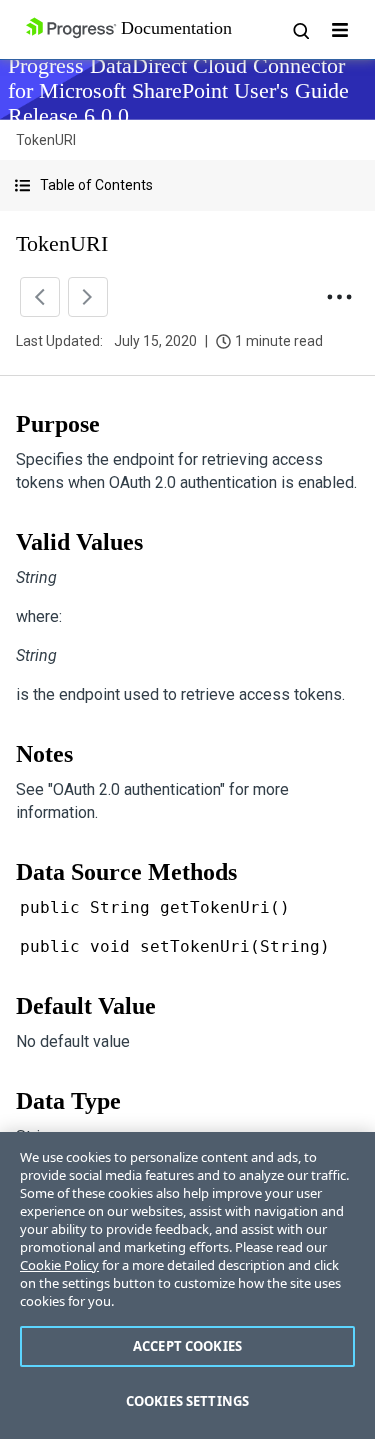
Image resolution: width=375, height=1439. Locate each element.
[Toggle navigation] (340, 30)
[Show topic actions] (339, 297)
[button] (187, 185)
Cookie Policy (59, 1265)
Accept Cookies (187, 1346)
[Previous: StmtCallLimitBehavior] (40, 297)
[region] (187, 1285)
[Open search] (300, 30)
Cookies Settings (187, 1401)
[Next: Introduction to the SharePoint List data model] (88, 297)
